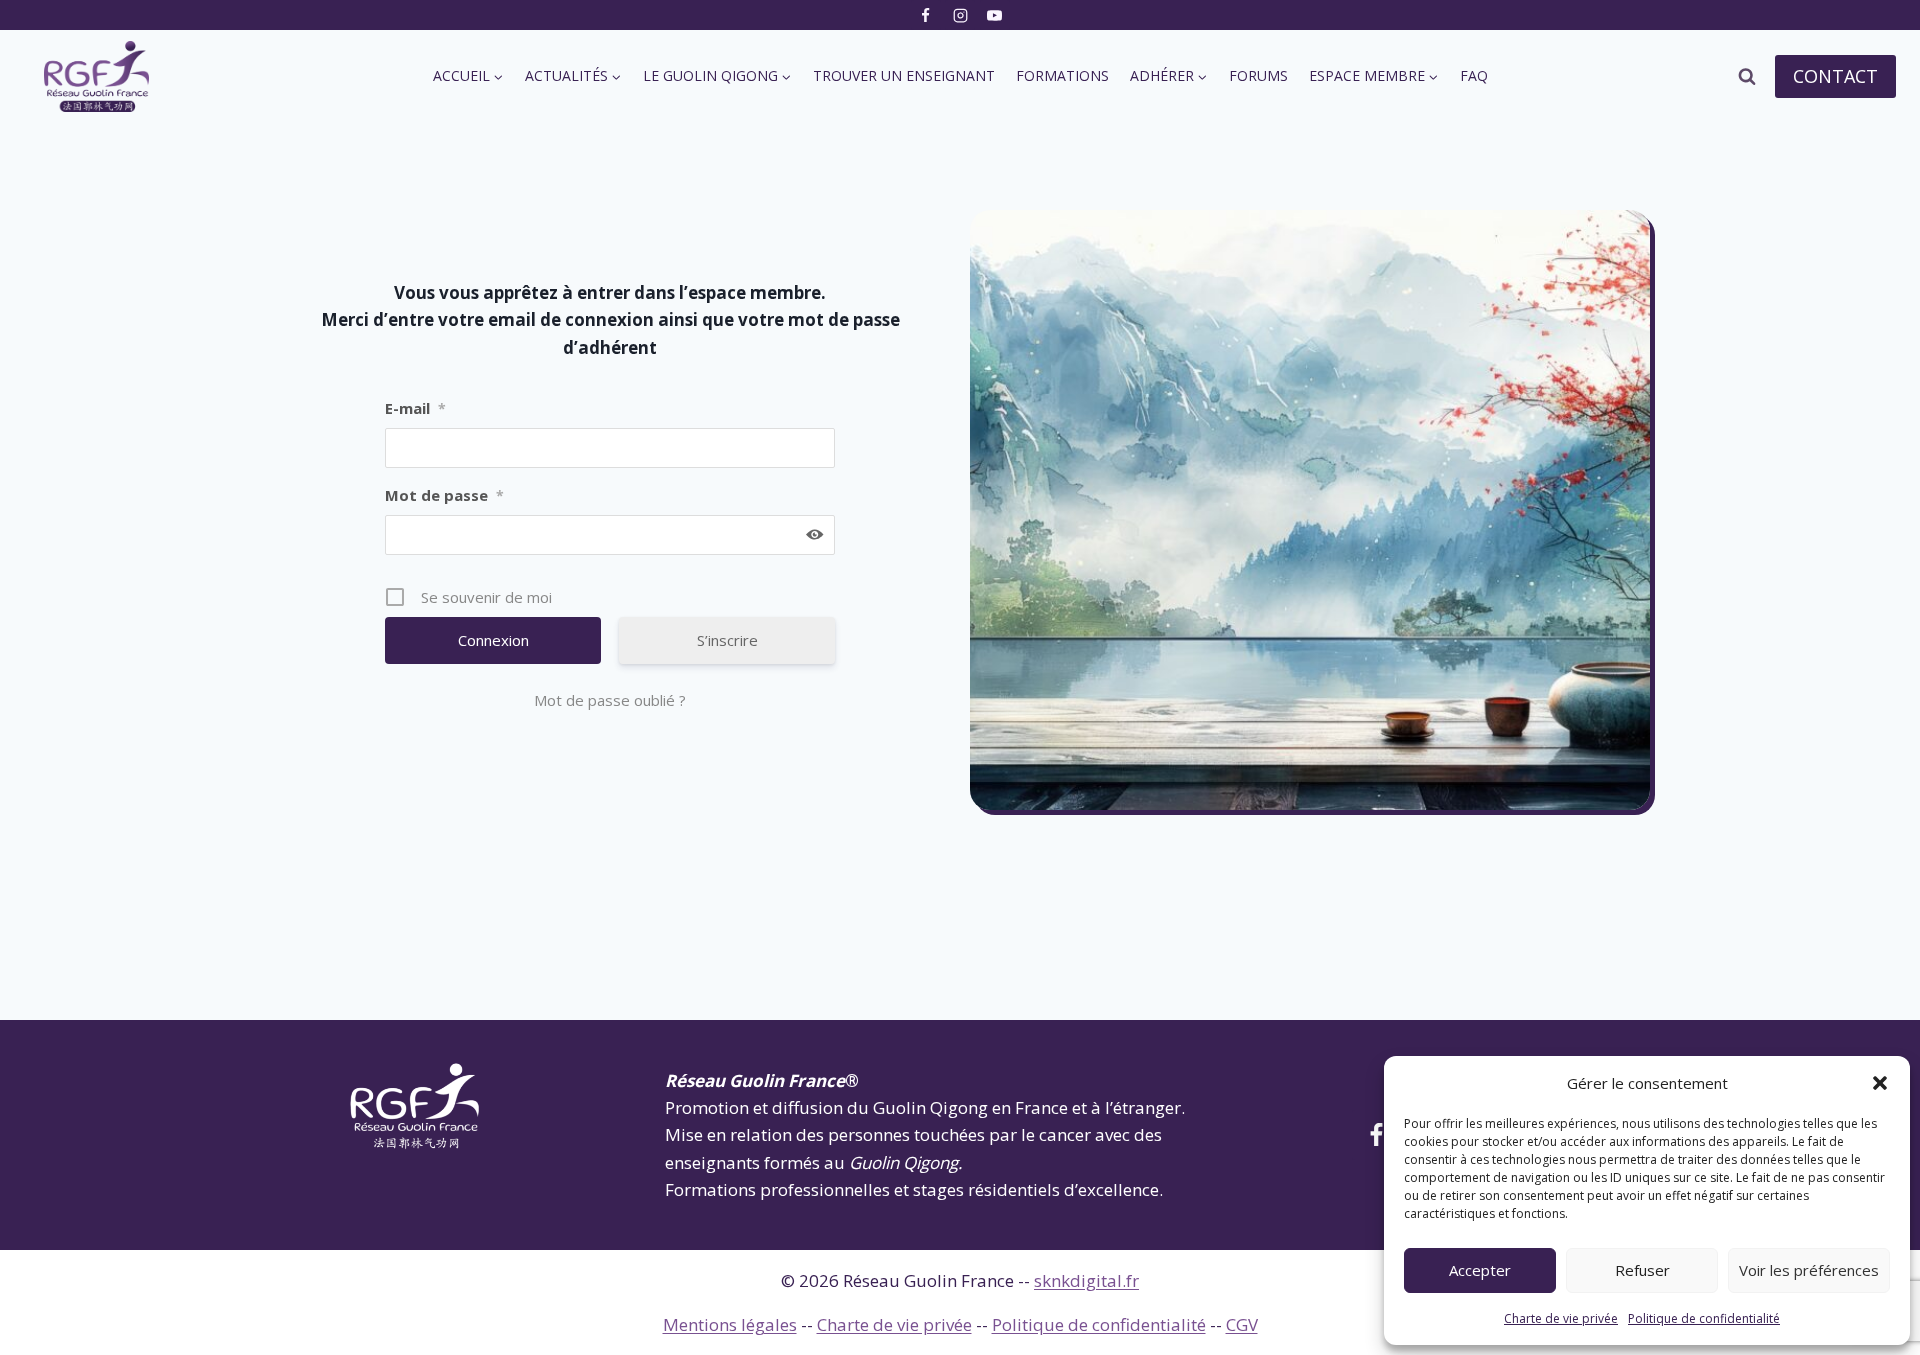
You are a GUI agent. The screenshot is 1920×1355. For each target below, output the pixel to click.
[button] (1880, 1083)
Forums (1258, 75)
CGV (1242, 1324)
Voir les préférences (1809, 1270)
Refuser (1642, 1270)
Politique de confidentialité (1704, 1318)
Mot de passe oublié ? (610, 700)
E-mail (415, 408)
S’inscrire (727, 640)
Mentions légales (730, 1324)
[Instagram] (960, 15)
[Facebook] (926, 15)
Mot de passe (444, 495)
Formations (1062, 75)
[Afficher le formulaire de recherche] (1747, 77)
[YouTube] (995, 15)
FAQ (1474, 75)
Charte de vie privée (1561, 1318)
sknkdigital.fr (1086, 1280)
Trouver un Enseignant (904, 75)
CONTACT (1835, 76)
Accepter (1480, 1270)
